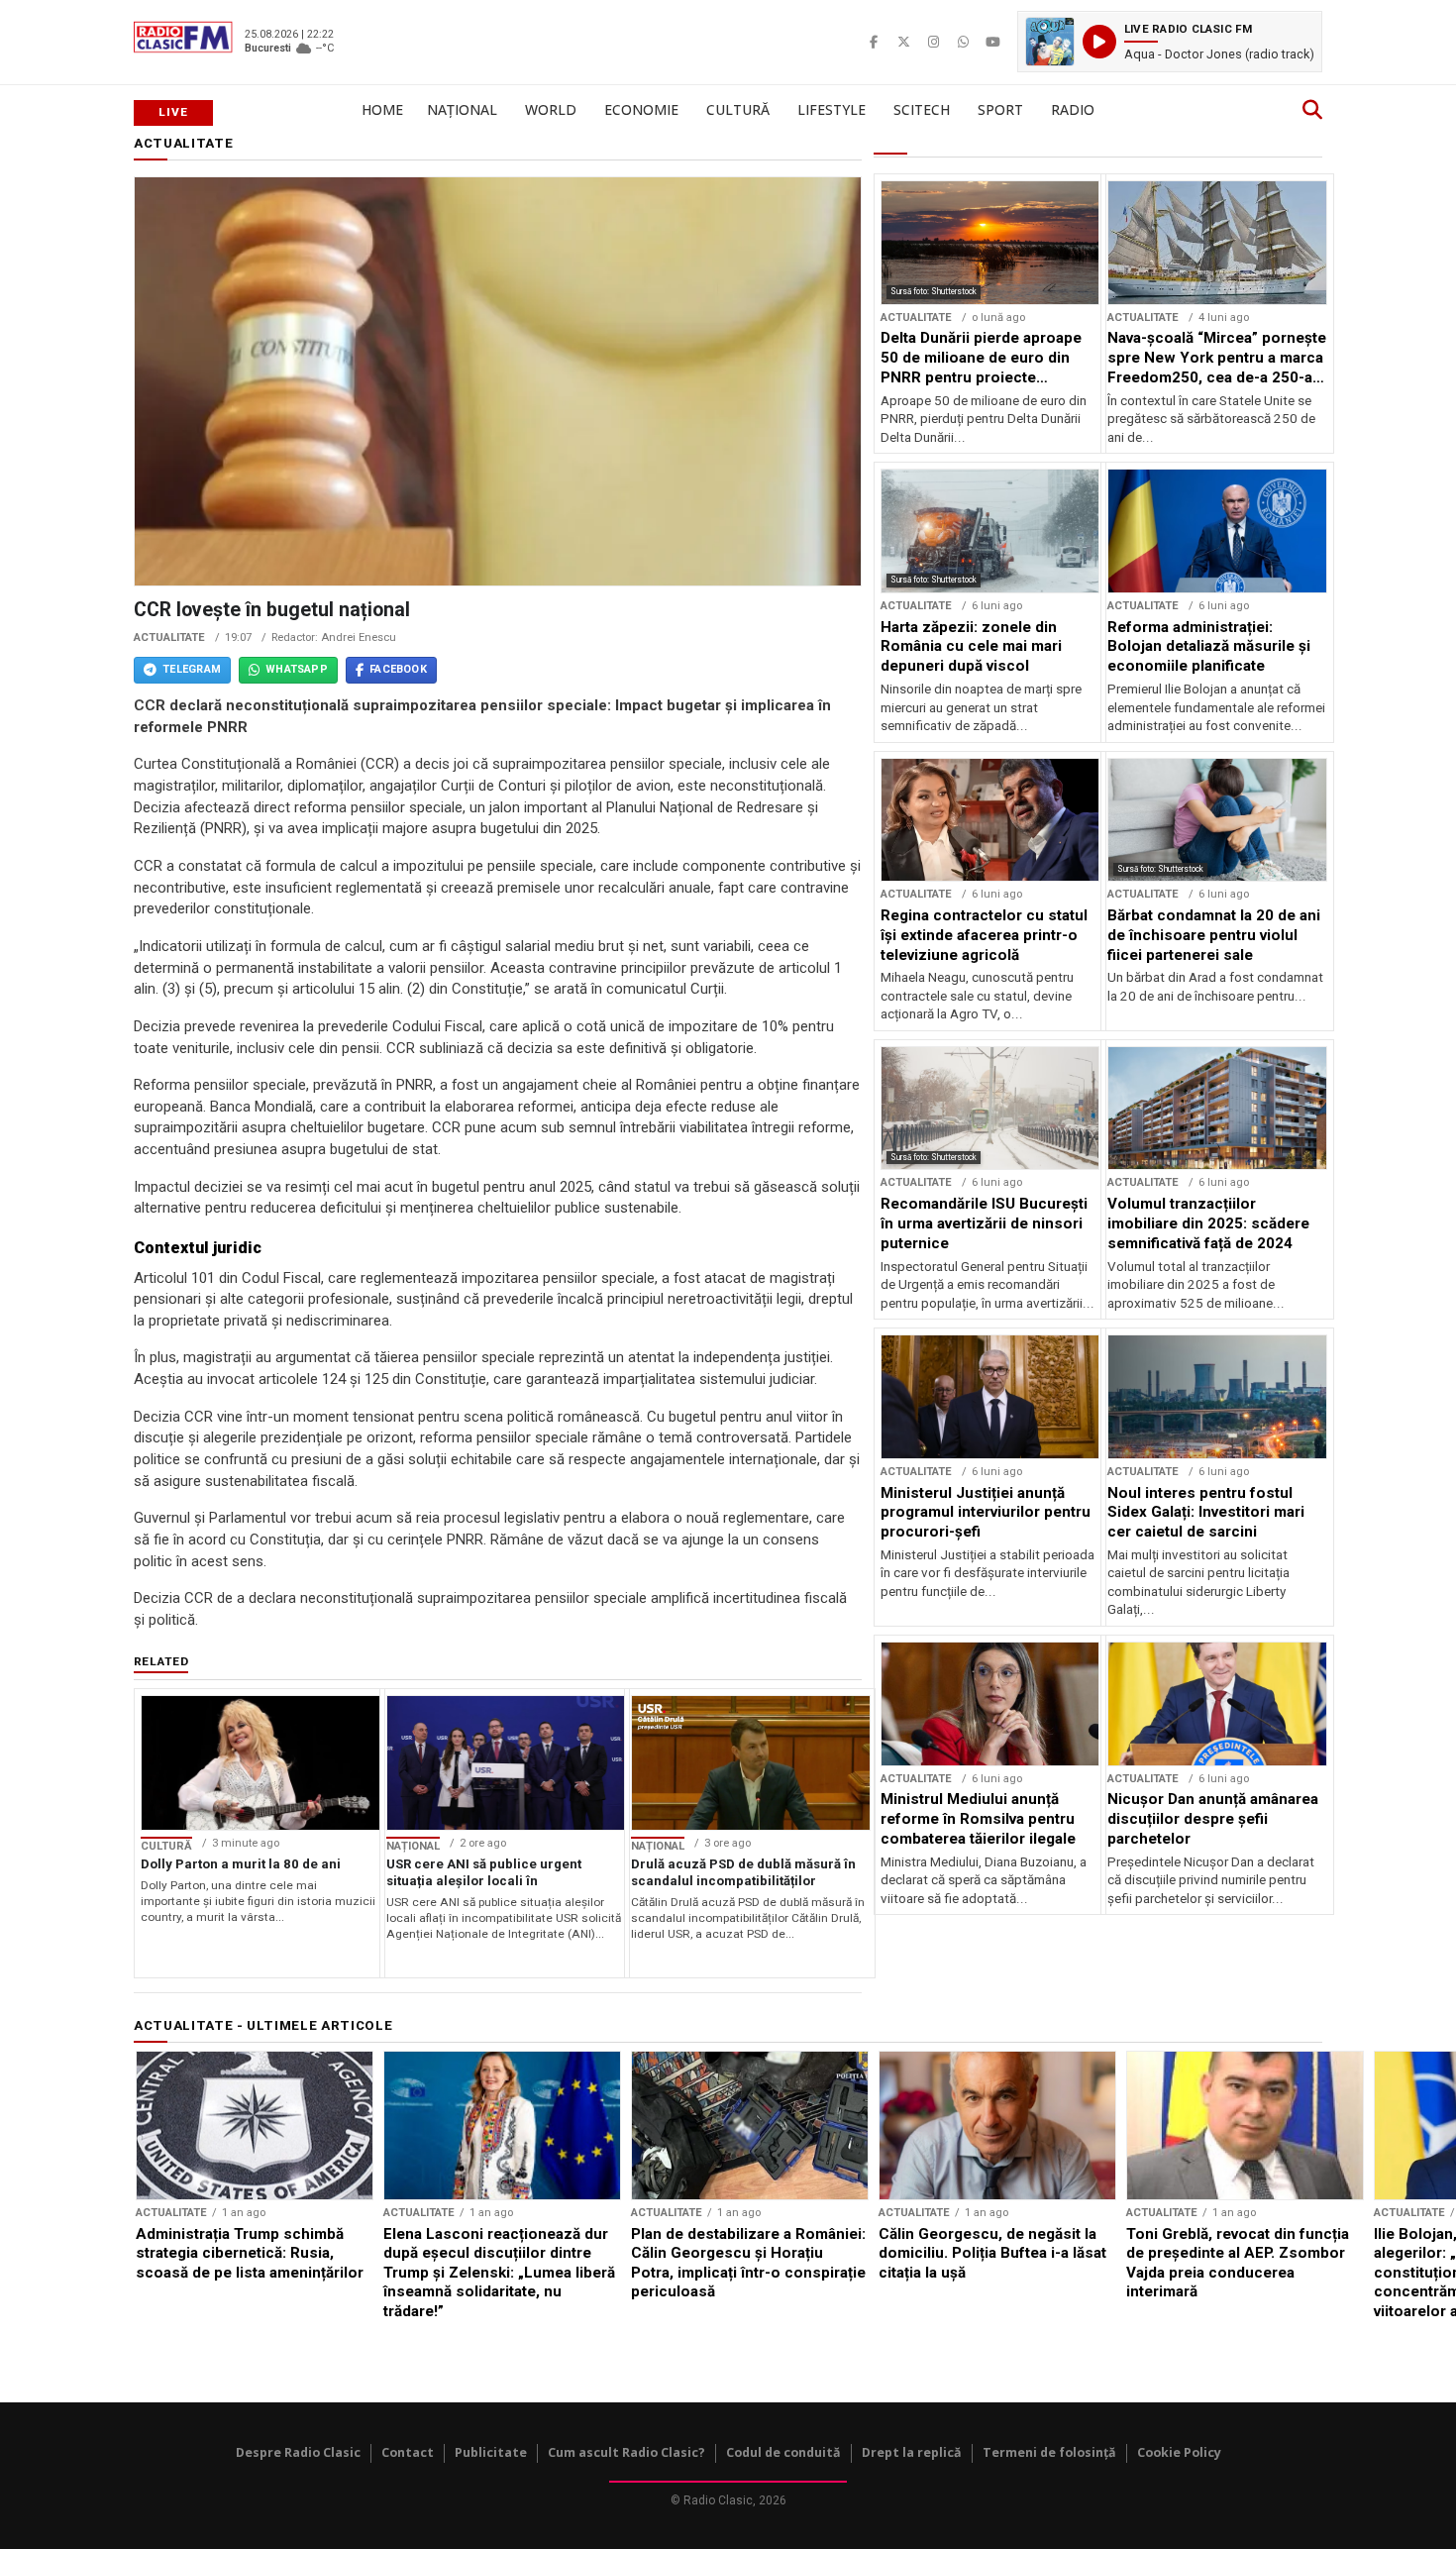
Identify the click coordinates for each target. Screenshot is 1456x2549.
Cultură (738, 109)
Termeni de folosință (1049, 2452)
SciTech (922, 109)
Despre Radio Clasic (298, 2452)
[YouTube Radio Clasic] (992, 42)
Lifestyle (832, 109)
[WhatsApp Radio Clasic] (963, 42)
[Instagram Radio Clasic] (933, 42)
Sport (1000, 109)
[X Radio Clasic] (903, 42)
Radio (1073, 109)
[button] (1170, 42)
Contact (408, 2452)
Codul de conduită (783, 2452)
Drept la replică (912, 2452)
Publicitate (491, 2452)
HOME (382, 109)
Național (462, 109)
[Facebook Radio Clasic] (874, 42)
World (551, 109)
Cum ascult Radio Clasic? (626, 2452)
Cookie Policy (1179, 2452)
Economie (641, 109)
